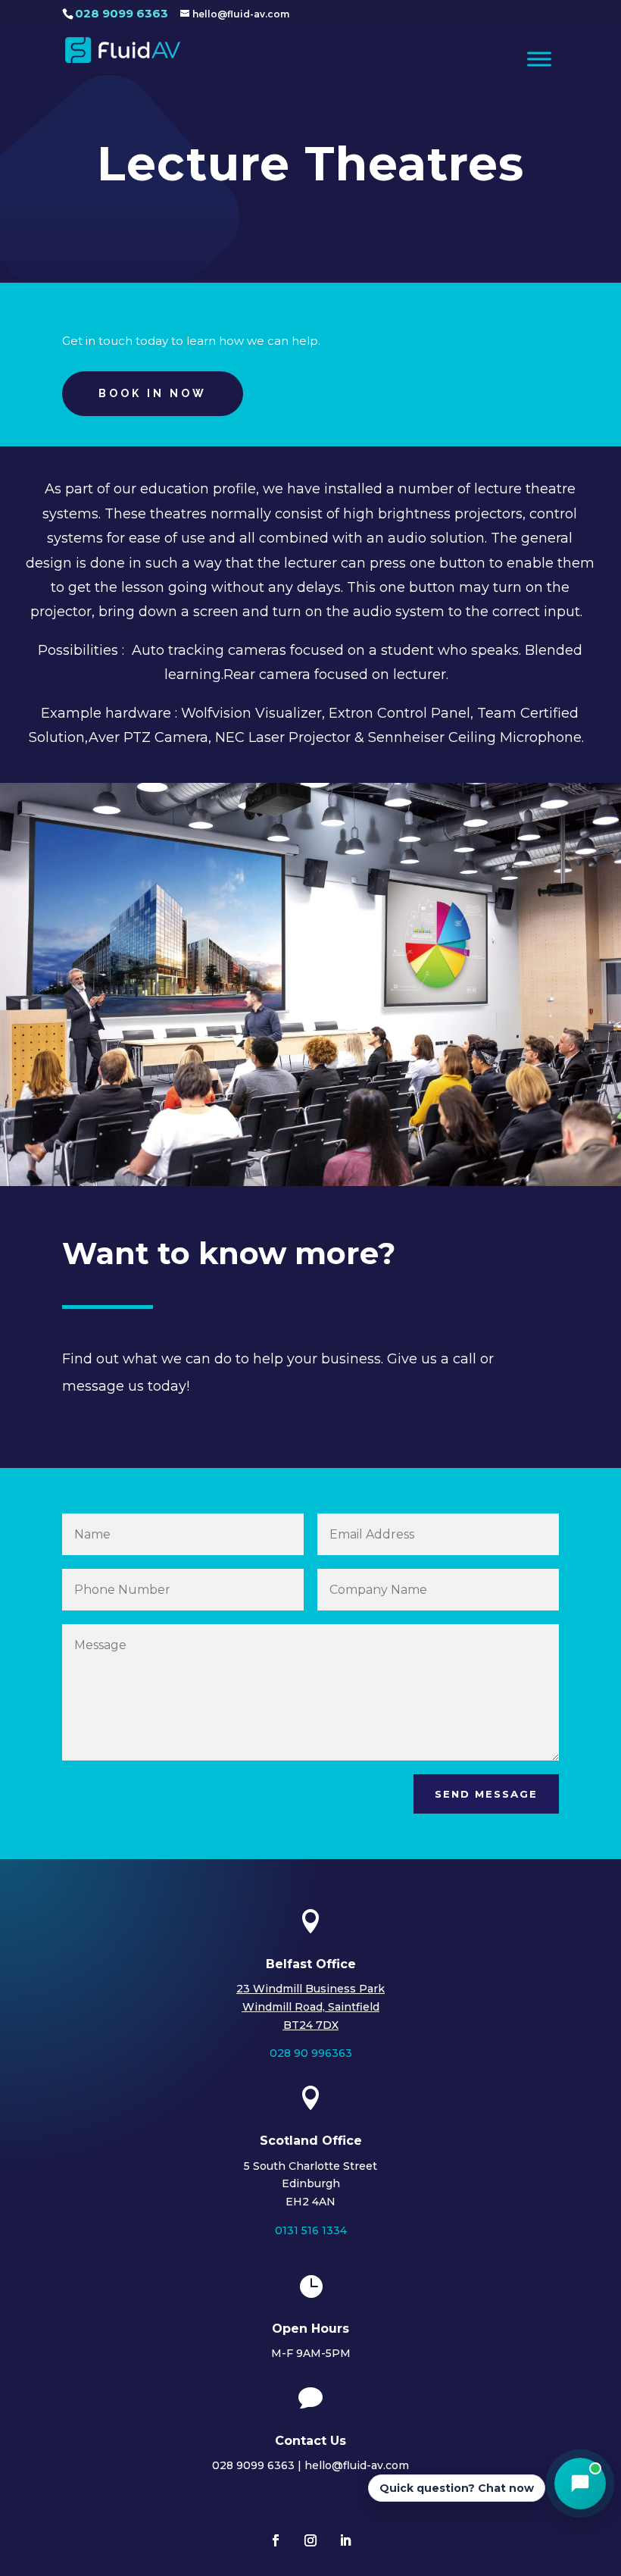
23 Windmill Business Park (310, 1989)
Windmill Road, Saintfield (311, 2007)
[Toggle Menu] (539, 59)
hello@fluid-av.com (357, 2465)
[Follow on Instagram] (310, 2540)
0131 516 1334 (311, 2230)
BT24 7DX (311, 2025)
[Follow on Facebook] (276, 2540)
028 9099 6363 (122, 13)
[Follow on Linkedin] (345, 2540)
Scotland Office (311, 2141)
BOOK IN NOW (153, 393)
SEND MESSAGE (486, 1794)
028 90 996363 (311, 2053)
